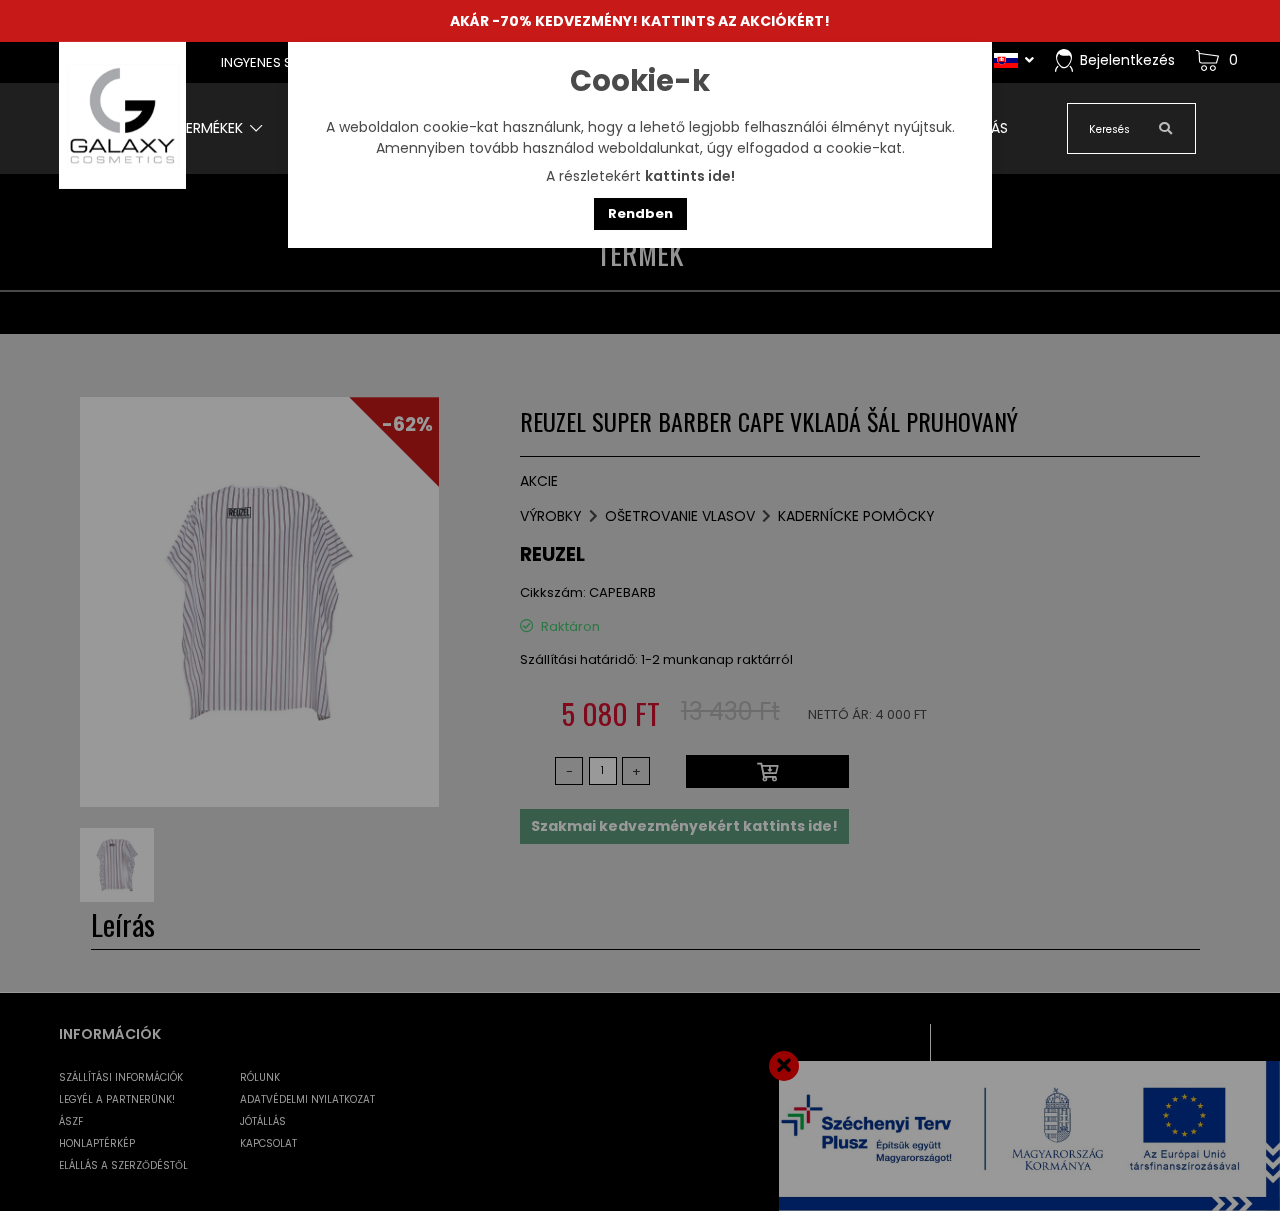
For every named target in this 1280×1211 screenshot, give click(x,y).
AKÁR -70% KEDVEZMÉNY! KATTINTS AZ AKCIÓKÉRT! (640, 21)
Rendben (640, 213)
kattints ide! (690, 176)
